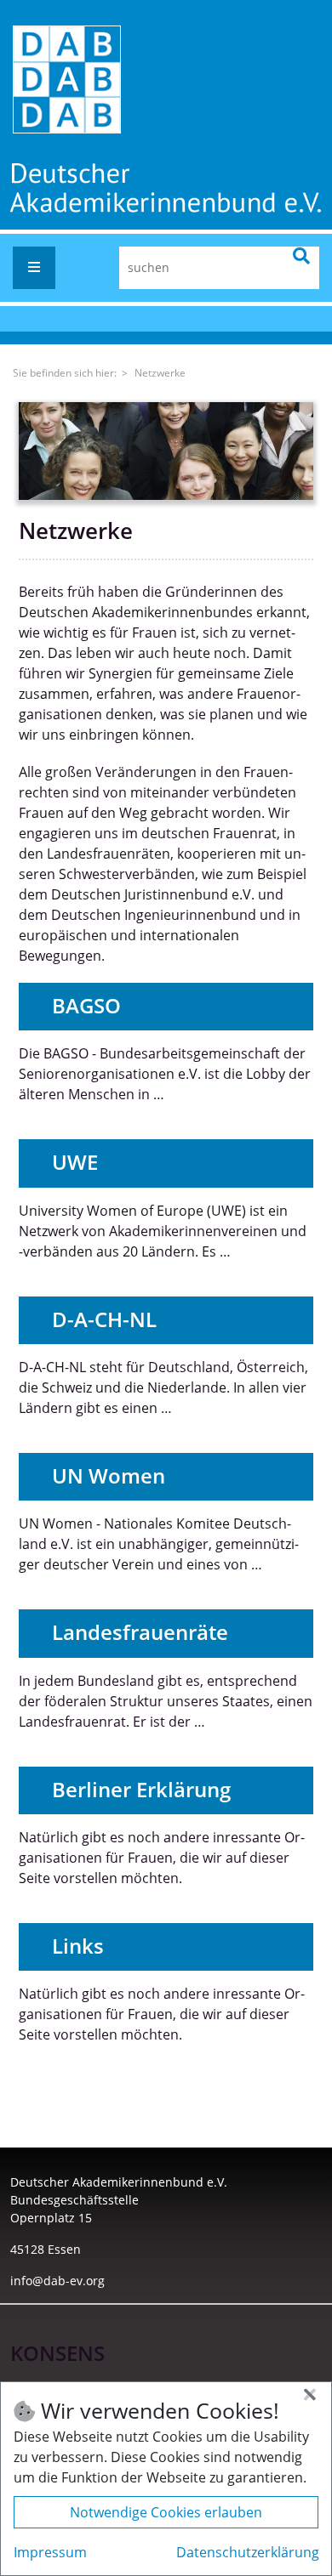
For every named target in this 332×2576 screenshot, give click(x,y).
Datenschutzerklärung (248, 2552)
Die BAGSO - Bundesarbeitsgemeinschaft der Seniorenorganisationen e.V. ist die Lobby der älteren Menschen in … (165, 1074)
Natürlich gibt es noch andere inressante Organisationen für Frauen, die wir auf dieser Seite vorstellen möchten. (162, 1858)
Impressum (50, 2552)
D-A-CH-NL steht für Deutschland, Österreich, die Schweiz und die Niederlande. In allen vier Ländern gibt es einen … (163, 1387)
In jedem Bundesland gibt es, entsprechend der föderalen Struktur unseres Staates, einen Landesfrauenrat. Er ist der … (166, 1701)
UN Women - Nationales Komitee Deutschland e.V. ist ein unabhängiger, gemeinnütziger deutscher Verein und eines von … (159, 1544)
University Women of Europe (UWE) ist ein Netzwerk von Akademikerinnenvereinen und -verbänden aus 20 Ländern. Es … (163, 1231)
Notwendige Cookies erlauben (166, 2512)
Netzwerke (160, 373)
